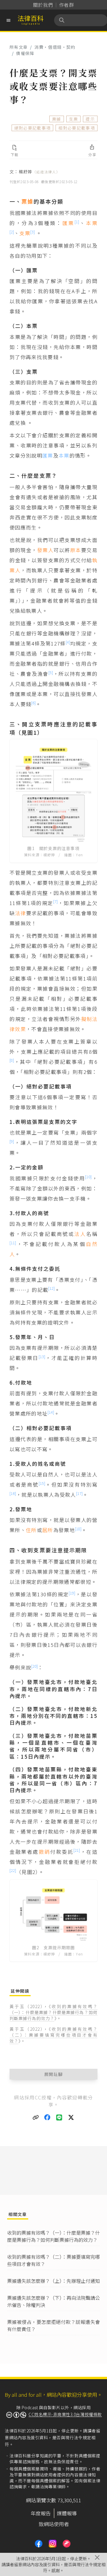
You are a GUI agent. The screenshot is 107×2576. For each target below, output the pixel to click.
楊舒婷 (39, 172)
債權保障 (25, 53)
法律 (21, 913)
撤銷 (44, 1852)
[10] (88, 1177)
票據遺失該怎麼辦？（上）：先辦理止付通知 (53, 2281)
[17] (79, 1493)
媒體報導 (67, 2513)
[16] (13, 1493)
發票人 (45, 550)
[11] (13, 1243)
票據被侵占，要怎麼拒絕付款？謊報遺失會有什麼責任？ (53, 2325)
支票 (74, 119)
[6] (33, 703)
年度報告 (41, 2513)
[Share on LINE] (59, 2118)
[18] (78, 1529)
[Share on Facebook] (48, 2118)
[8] (12, 1060)
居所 (48, 1530)
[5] (51, 672)
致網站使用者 (54, 2524)
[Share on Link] (36, 2118)
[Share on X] (71, 2118)
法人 (80, 1234)
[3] (33, 232)
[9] (12, 1141)
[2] (12, 232)
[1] (77, 222)
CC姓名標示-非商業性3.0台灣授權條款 (65, 2414)
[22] (13, 1870)
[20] (34, 1666)
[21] (77, 1850)
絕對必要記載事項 (33, 128)
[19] (72, 1593)
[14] (51, 1412)
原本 (76, 550)
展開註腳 (54, 2074)
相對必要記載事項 (77, 128)
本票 (92, 223)
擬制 (87, 1019)
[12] (51, 1288)
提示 (90, 119)
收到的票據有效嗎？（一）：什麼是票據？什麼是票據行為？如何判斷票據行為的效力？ (53, 2012)
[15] (42, 1483)
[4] (68, 642)
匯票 (69, 223)
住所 (31, 1530)
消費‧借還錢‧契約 (55, 47)
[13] (42, 1357)
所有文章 (19, 47)
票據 (57, 119)
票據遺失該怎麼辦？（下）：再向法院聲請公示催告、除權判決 (53, 2301)
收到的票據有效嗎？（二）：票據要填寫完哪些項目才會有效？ (53, 2035)
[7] (55, 901)
